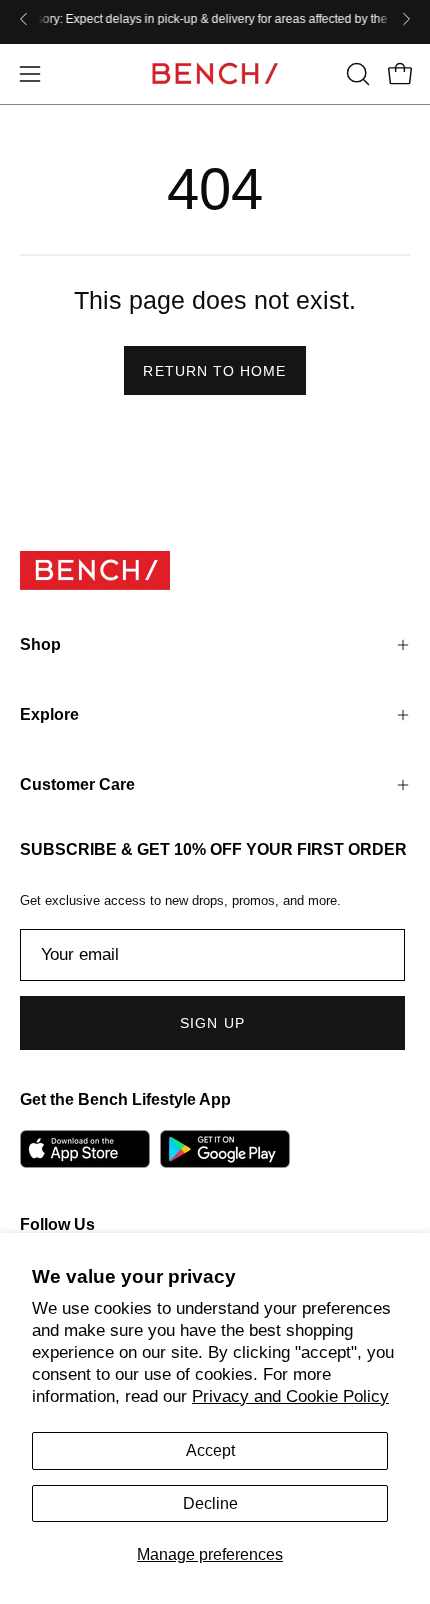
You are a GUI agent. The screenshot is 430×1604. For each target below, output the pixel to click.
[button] (356, 74)
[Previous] (24, 19)
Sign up (212, 1023)
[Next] (406, 19)
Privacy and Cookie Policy (290, 1396)
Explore (49, 714)
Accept (210, 1450)
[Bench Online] (215, 73)
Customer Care (77, 784)
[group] (215, 19)
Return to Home (214, 371)
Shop (40, 644)
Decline (210, 1503)
